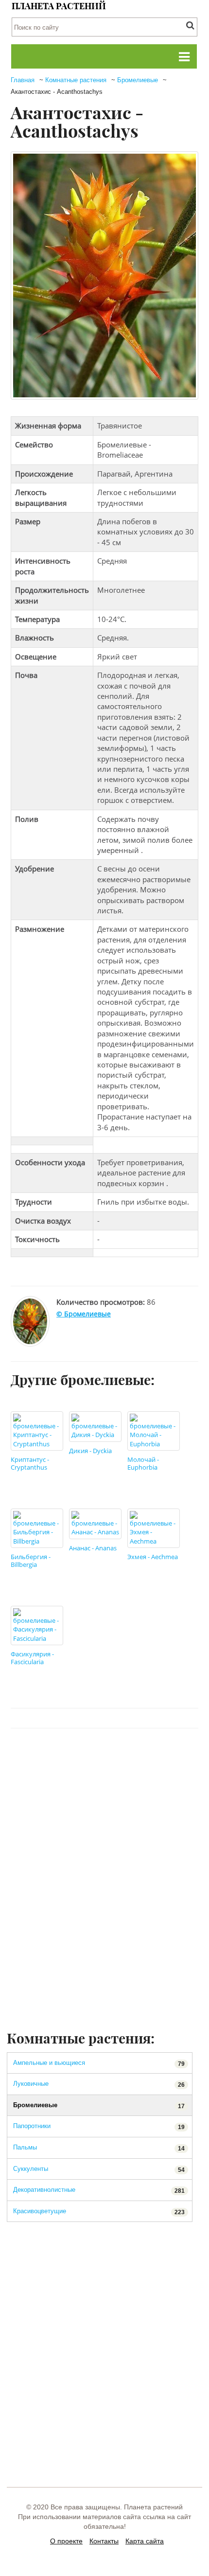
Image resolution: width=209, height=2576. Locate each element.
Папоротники (99, 2126)
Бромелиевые (138, 80)
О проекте (66, 2541)
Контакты (104, 2541)
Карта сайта (145, 2541)
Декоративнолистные (99, 2190)
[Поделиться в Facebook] (58, 1758)
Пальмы (99, 2148)
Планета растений (59, 6)
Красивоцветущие (99, 2212)
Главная (23, 80)
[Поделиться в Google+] (150, 1758)
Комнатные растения (76, 80)
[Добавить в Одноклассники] (113, 1758)
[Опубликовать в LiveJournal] (132, 1758)
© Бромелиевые (84, 1314)
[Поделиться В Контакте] (76, 1758)
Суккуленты (99, 2169)
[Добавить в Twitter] (95, 1758)
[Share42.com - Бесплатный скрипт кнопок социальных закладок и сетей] (187, 1758)
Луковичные (99, 2084)
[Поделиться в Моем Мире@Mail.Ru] (169, 1758)
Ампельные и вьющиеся (99, 2063)
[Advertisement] (104, 1919)
